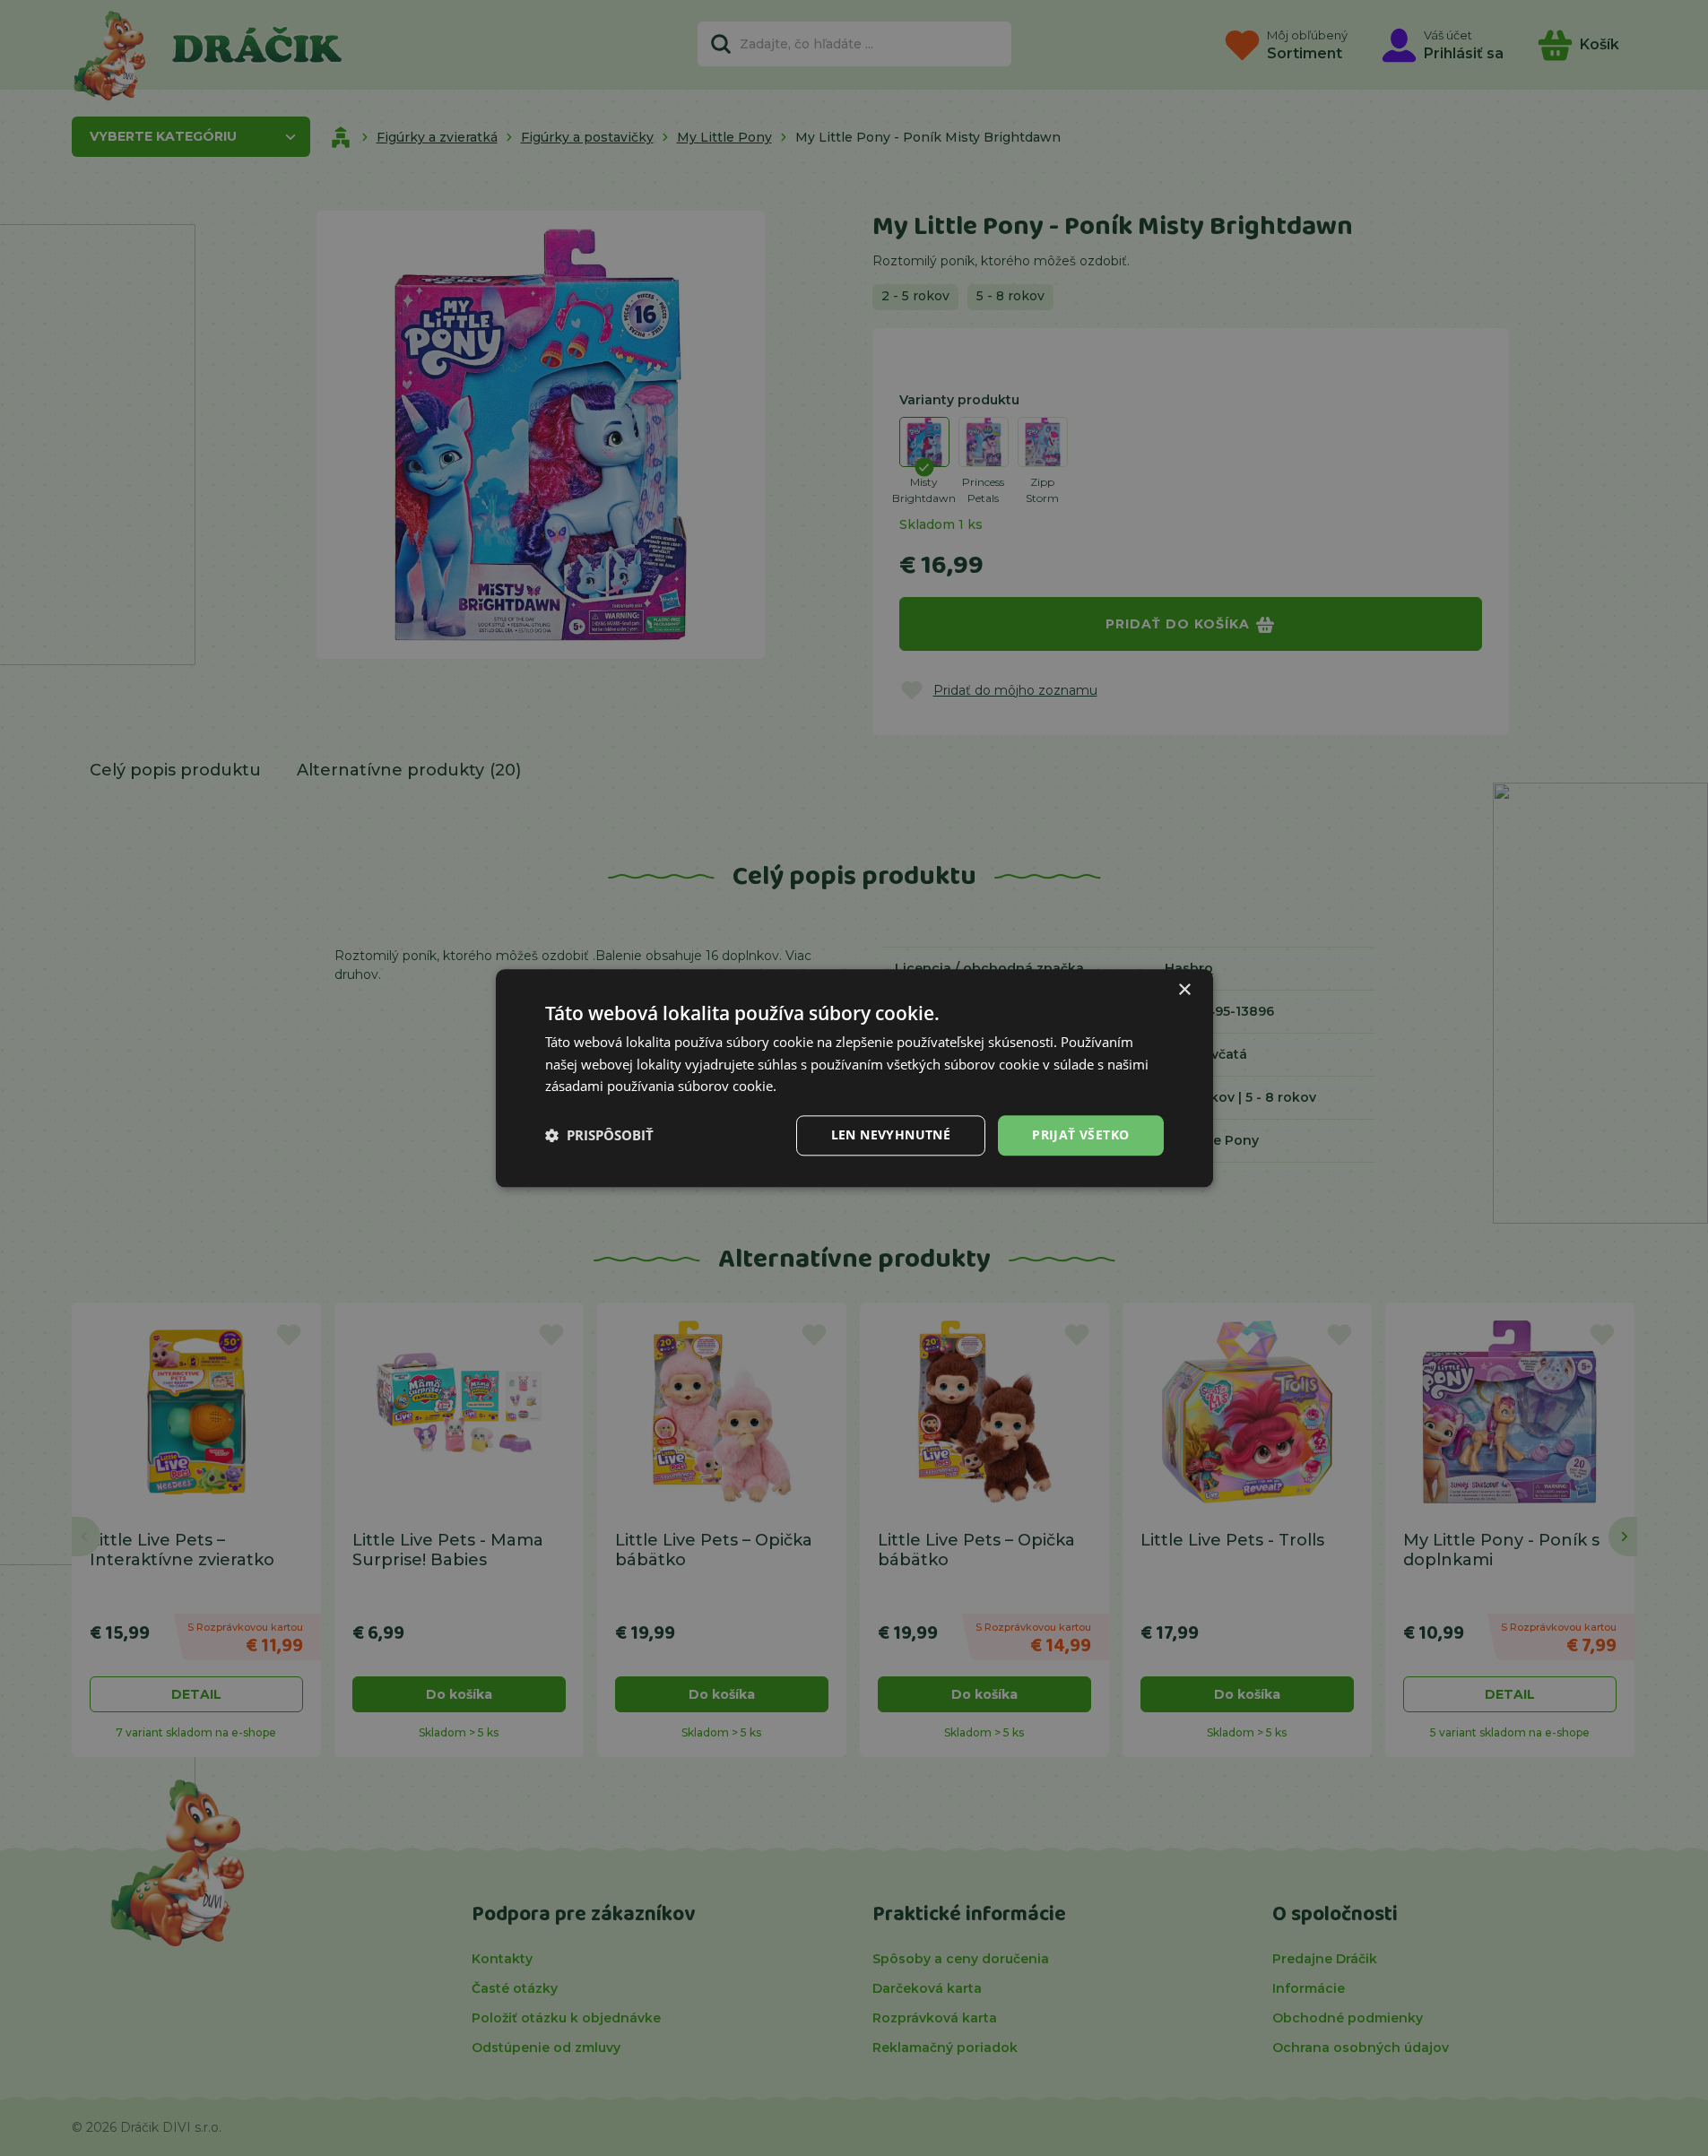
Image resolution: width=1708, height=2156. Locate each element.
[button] (599, 1136)
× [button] (1184, 990)
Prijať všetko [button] (1080, 1134)
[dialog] (854, 1078)
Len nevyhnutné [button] (891, 1134)
